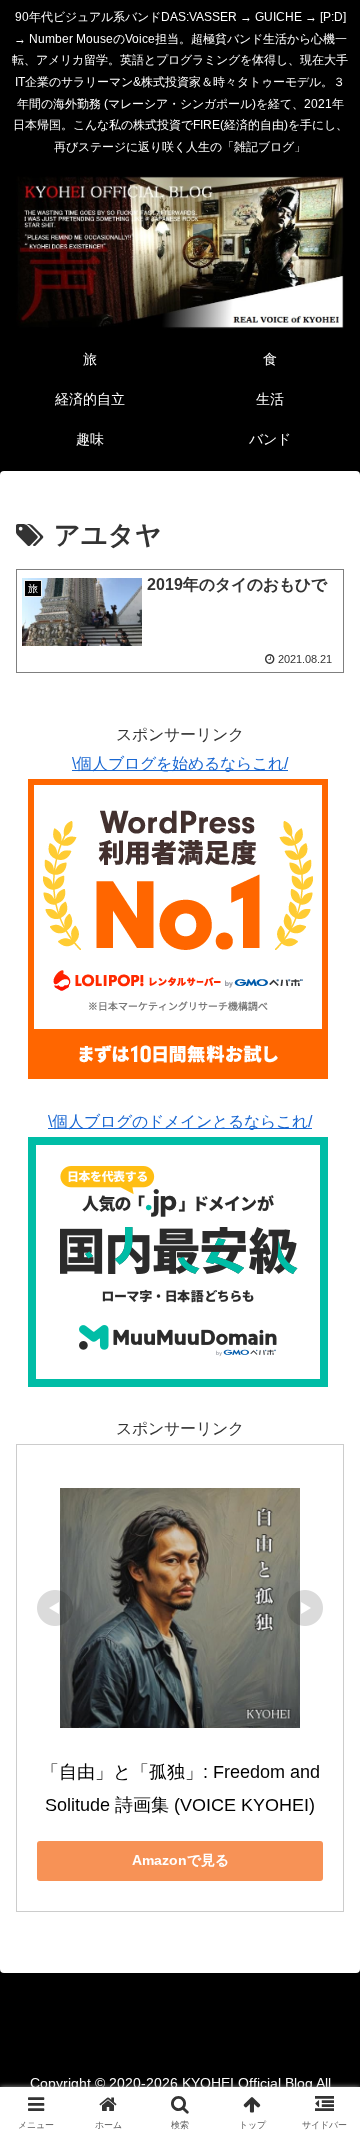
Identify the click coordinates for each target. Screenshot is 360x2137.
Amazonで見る (180, 1860)
